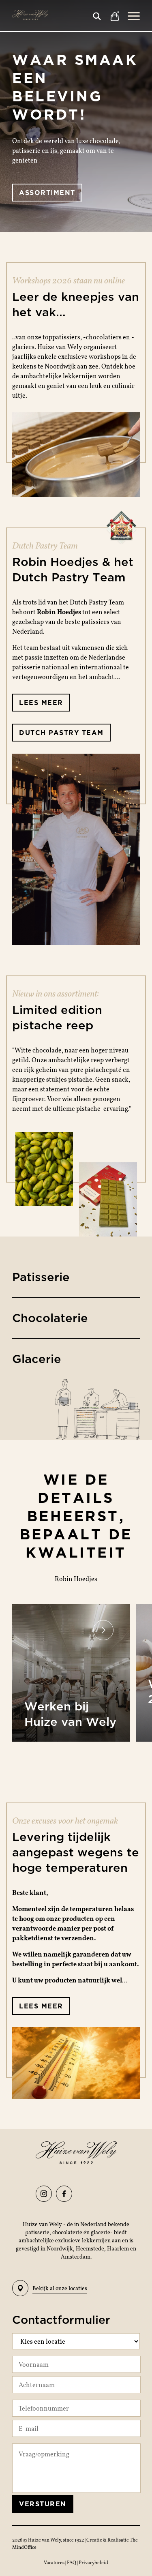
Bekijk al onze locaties (60, 2288)
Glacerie (37, 1359)
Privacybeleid (93, 2562)
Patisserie (41, 1277)
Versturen (43, 2504)
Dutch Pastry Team (61, 733)
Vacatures (55, 2562)
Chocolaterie (50, 1318)
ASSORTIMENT (47, 193)
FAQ (72, 2562)
